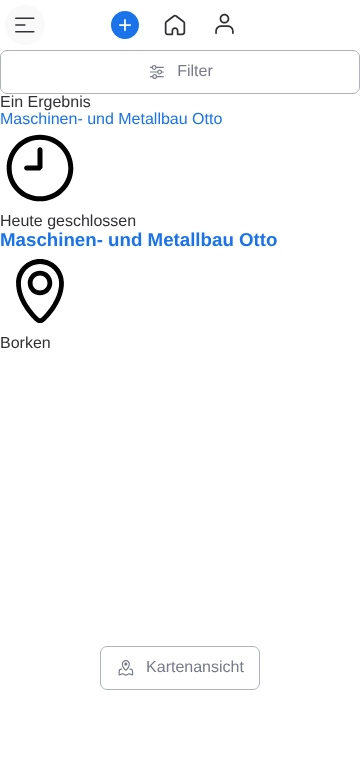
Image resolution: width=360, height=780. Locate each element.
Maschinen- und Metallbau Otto (111, 119)
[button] (25, 25)
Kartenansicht (195, 667)
